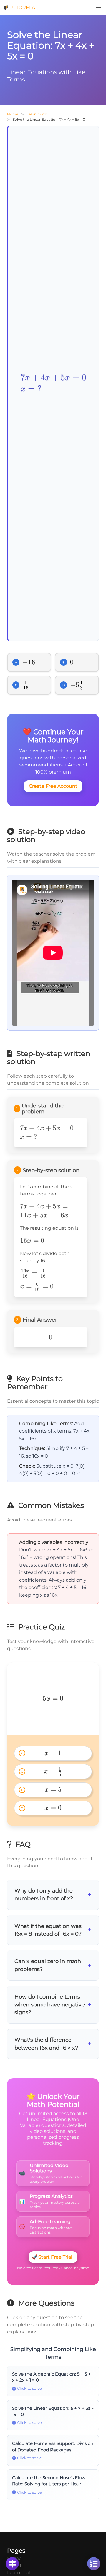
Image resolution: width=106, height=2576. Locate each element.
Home (13, 114)
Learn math (37, 114)
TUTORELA (22, 8)
